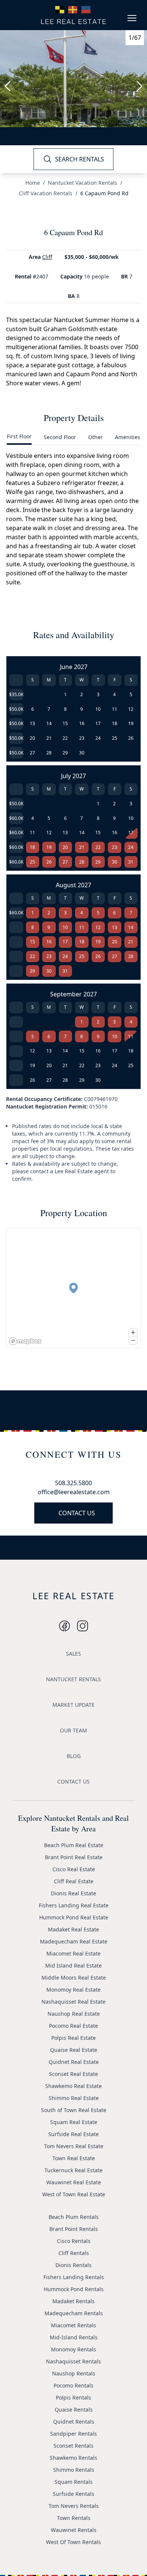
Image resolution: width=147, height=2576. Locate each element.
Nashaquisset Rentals (73, 2361)
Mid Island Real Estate (73, 1965)
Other (96, 437)
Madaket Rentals (73, 2301)
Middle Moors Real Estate (74, 1978)
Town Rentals (74, 2518)
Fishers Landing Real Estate (74, 1905)
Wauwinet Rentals (74, 2530)
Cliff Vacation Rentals (46, 193)
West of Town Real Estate (74, 2194)
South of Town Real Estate (74, 2110)
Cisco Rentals (74, 2241)
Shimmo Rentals (74, 2470)
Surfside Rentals (73, 2494)
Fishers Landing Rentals (74, 2277)
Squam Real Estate (74, 2122)
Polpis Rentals (73, 2397)
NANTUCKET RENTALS (73, 1679)
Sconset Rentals (73, 2446)
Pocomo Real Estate (73, 2026)
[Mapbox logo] (25, 1341)
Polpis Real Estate (73, 2038)
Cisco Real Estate (74, 1869)
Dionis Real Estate (73, 1893)
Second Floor (60, 437)
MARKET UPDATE (73, 1705)
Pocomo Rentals (73, 2385)
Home (33, 183)
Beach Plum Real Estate (74, 1845)
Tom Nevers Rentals (74, 2506)
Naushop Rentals (74, 2373)
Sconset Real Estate (73, 2074)
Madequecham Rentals (74, 2313)
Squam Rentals (74, 2482)
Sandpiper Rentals (73, 2434)
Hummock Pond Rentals (74, 2289)
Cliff (47, 257)
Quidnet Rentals (74, 2422)
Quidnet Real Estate (74, 2062)
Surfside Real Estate (73, 2134)
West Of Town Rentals (73, 2542)
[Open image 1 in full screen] (73, 79)
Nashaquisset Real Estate (73, 2002)
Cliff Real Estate (74, 1881)
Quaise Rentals (74, 2409)
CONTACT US (77, 1513)
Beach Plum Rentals (74, 2217)
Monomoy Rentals (73, 2349)
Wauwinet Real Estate (74, 2182)
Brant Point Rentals (74, 2229)
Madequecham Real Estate (74, 1941)
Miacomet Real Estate (73, 1953)
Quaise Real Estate (74, 2050)
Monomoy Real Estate (73, 1990)
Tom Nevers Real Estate (74, 2146)
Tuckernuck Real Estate (73, 2170)
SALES (73, 1654)
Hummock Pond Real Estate (74, 1917)
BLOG (74, 1756)
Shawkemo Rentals (73, 2458)
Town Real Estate (74, 2158)
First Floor (19, 436)
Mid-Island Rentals (74, 2337)
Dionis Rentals (73, 2265)
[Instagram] (64, 1626)
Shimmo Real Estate (74, 2098)
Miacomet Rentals (73, 2325)
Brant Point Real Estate (74, 1857)
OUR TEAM (73, 1730)
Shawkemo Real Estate (73, 2086)
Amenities (128, 437)
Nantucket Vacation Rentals (83, 183)
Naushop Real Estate (74, 2014)
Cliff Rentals (74, 2253)
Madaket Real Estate (73, 1929)
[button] (73, 1288)
